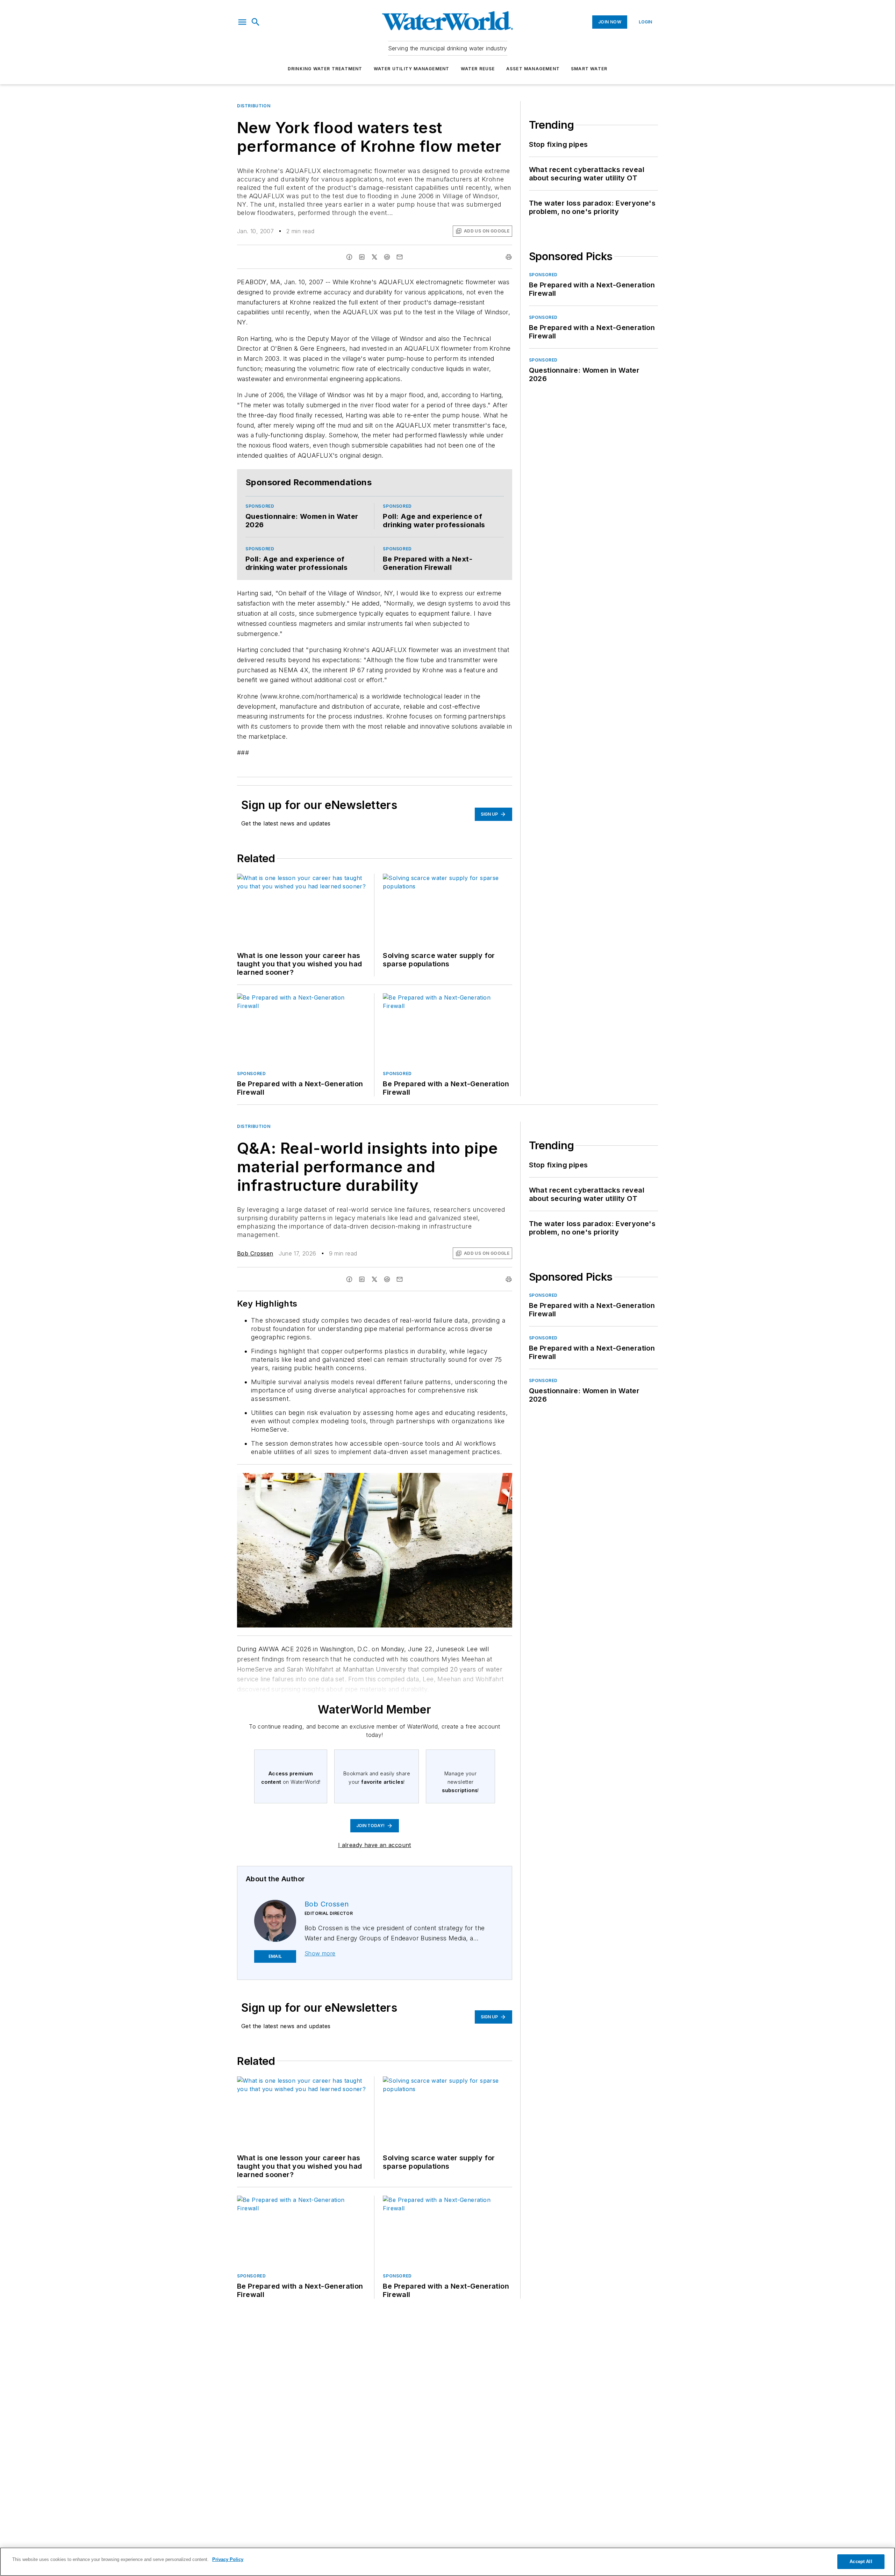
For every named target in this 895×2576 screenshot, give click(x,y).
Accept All (861, 2561)
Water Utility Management (412, 69)
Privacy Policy (228, 2559)
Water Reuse (478, 69)
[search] (256, 22)
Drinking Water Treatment (325, 69)
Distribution (254, 106)
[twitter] (374, 257)
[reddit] (387, 257)
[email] (400, 257)
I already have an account (375, 1845)
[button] (242, 22)
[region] (447, 2562)
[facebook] (349, 257)
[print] (509, 257)
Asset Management (533, 69)
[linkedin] (362, 257)
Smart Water (589, 69)
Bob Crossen (255, 1253)
